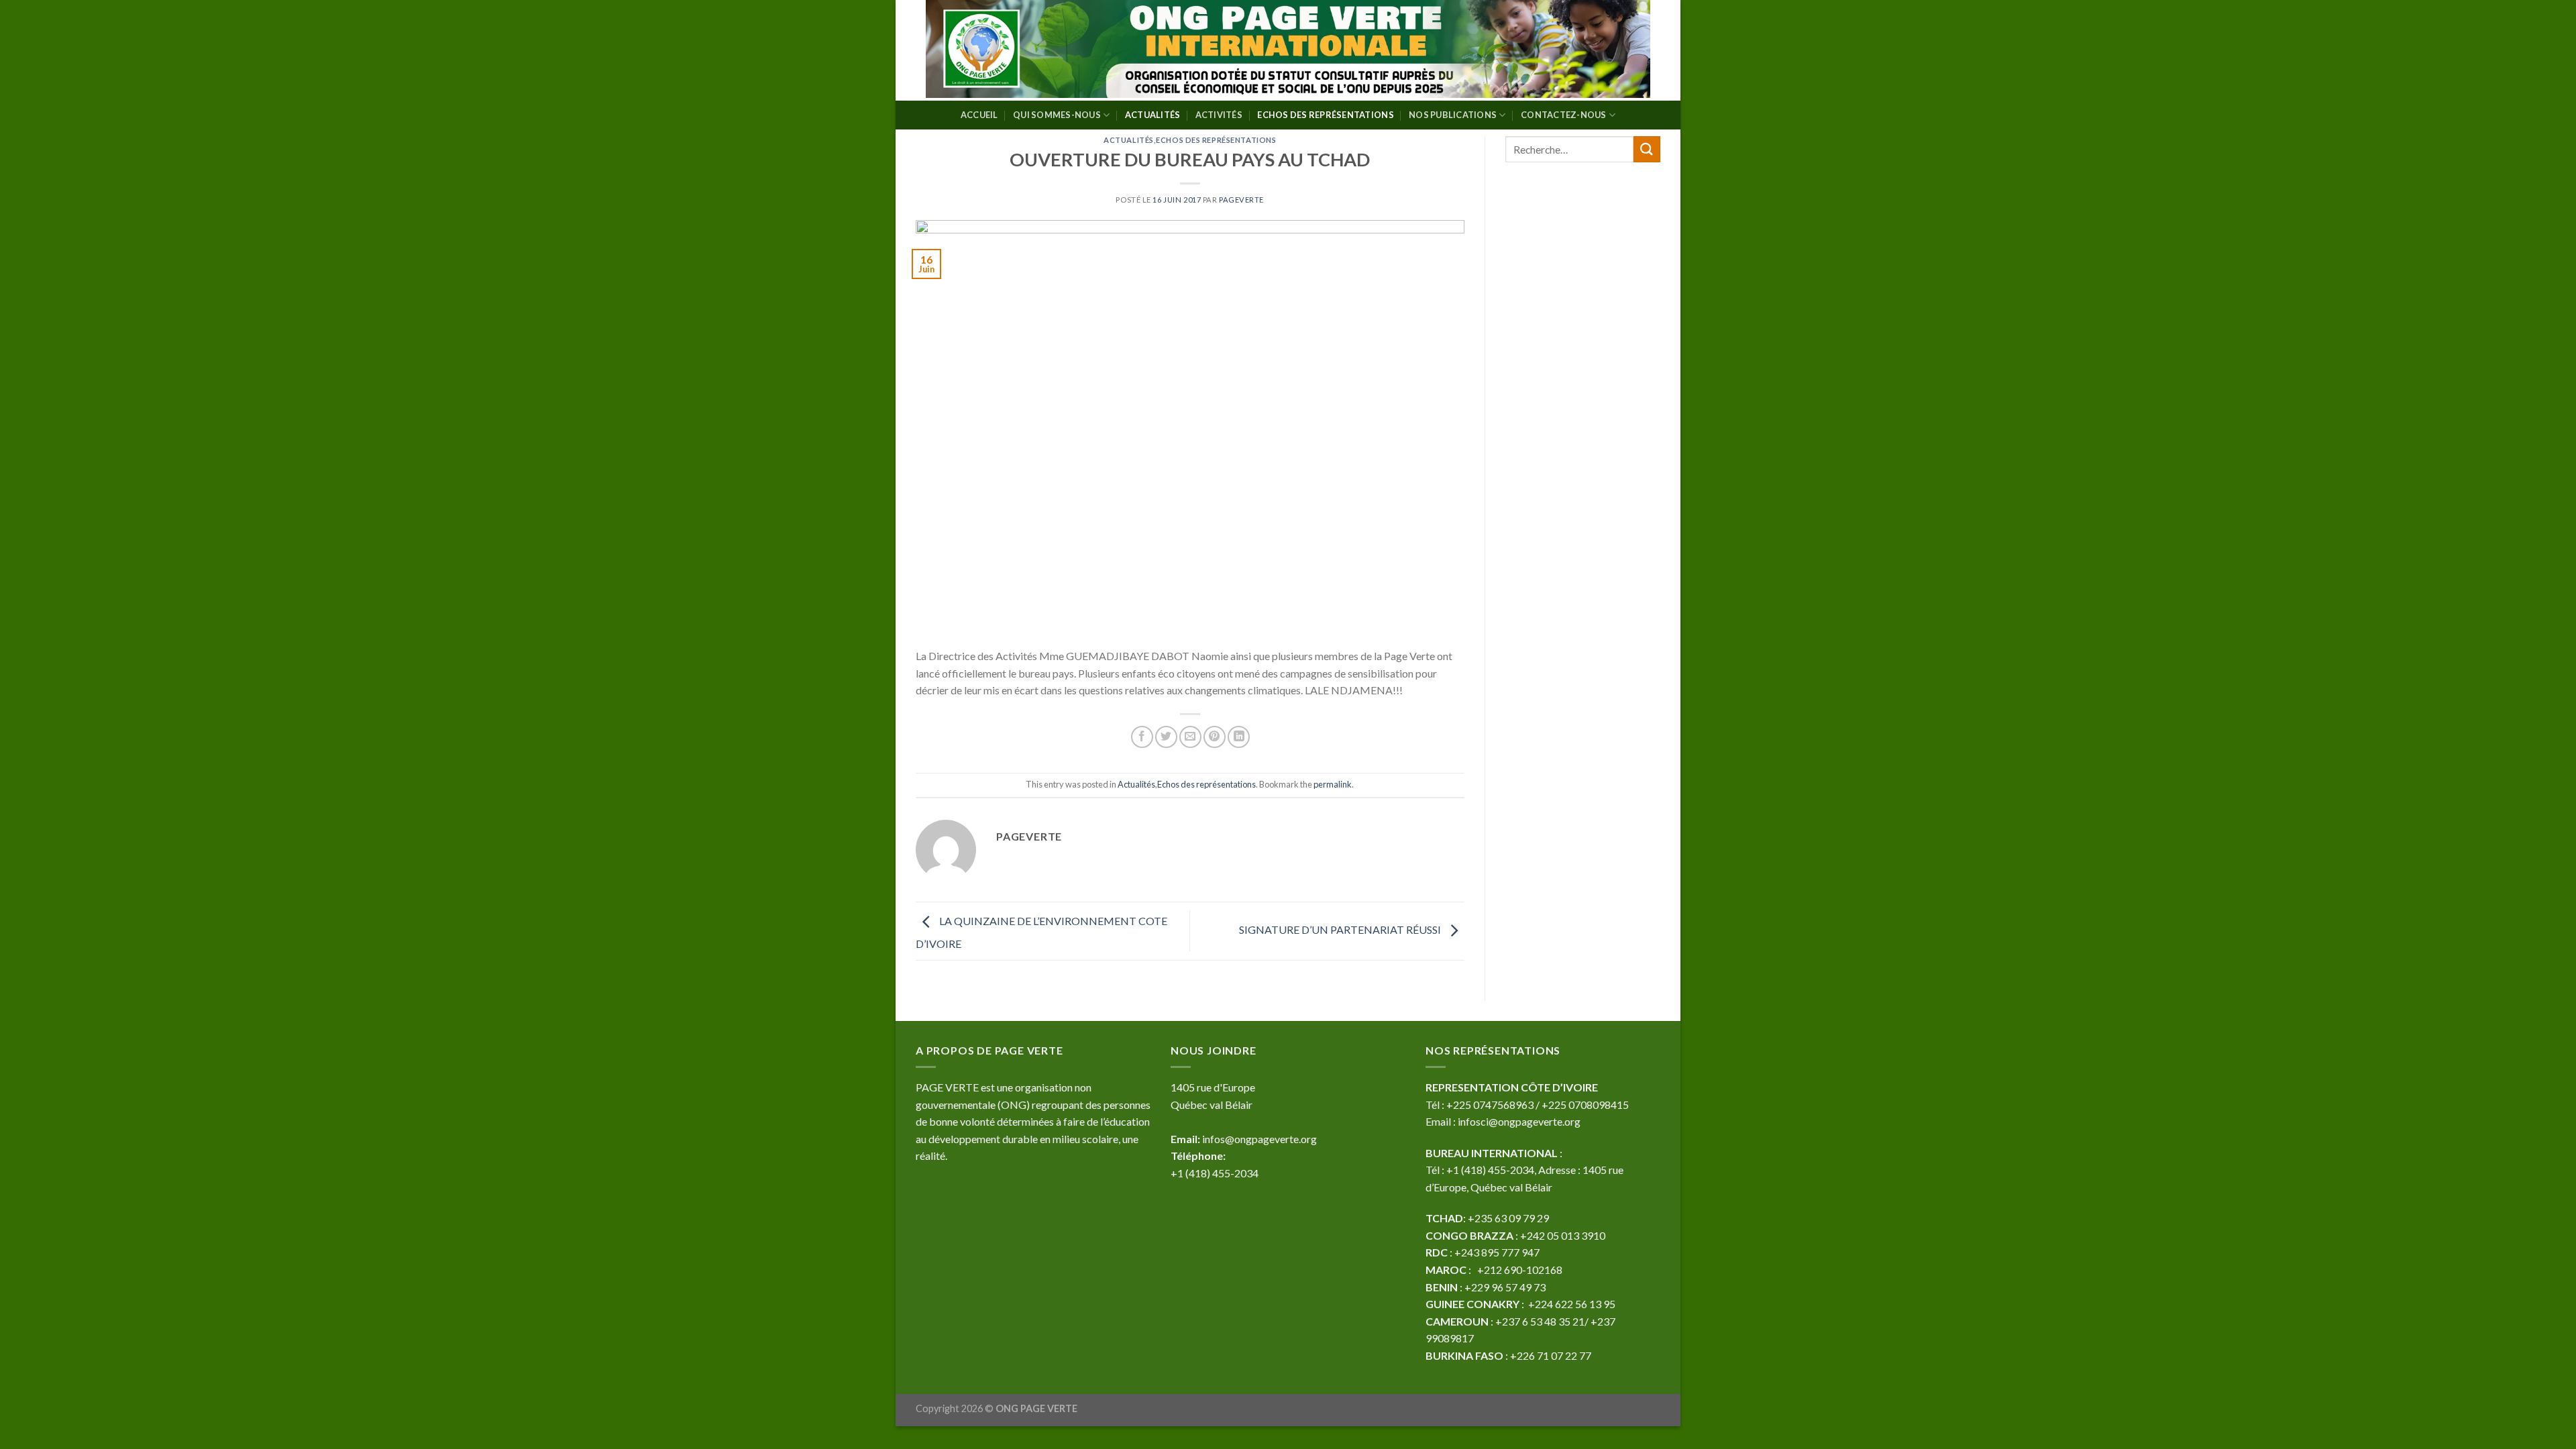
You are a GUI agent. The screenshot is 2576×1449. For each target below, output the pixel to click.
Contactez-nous (1564, 115)
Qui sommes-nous (1057, 115)
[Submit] (1647, 149)
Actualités (1153, 115)
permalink (1333, 784)
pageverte (1241, 200)
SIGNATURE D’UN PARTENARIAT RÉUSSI (1341, 929)
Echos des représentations (1325, 115)
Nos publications (1453, 115)
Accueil (979, 115)
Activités (1219, 115)
